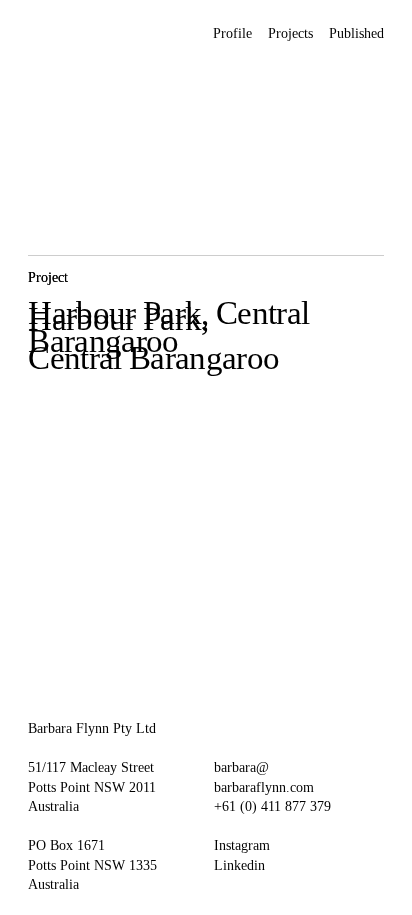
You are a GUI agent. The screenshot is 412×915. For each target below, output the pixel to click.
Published (356, 33)
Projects (290, 33)
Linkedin (239, 865)
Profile (232, 33)
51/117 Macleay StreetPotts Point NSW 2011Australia (92, 787)
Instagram (242, 845)
